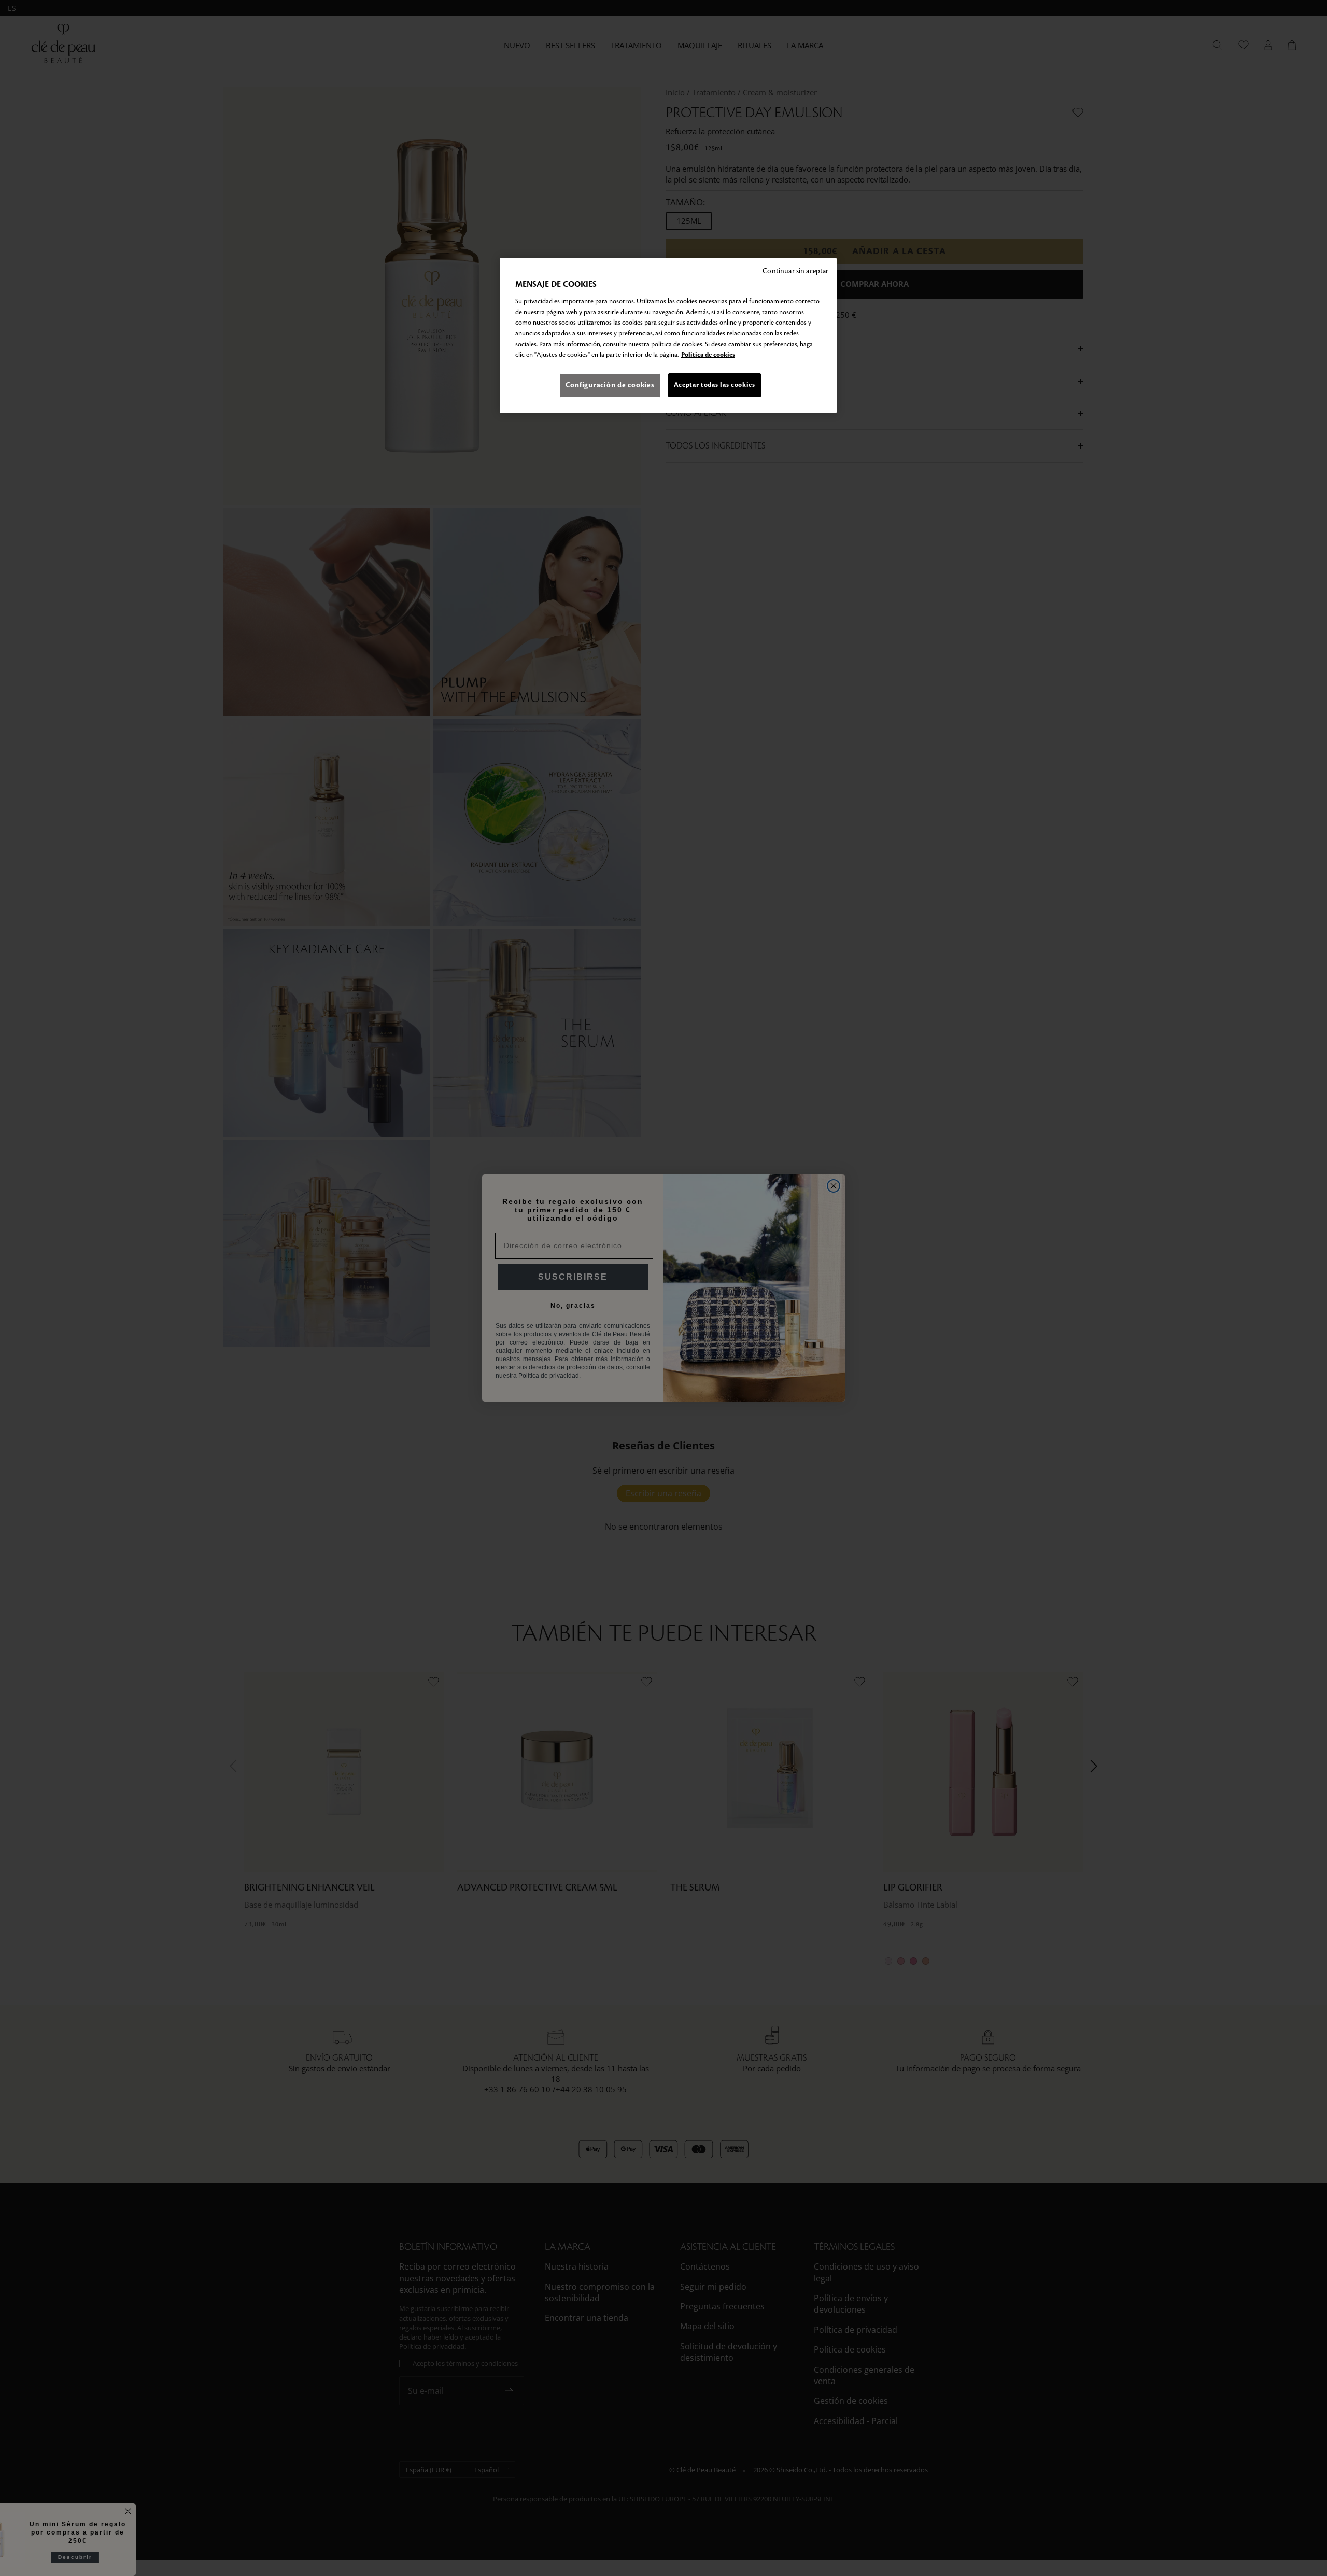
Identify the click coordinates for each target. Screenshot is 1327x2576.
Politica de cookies (708, 355)
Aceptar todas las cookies (715, 385)
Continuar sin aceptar (795, 271)
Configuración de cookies (610, 385)
